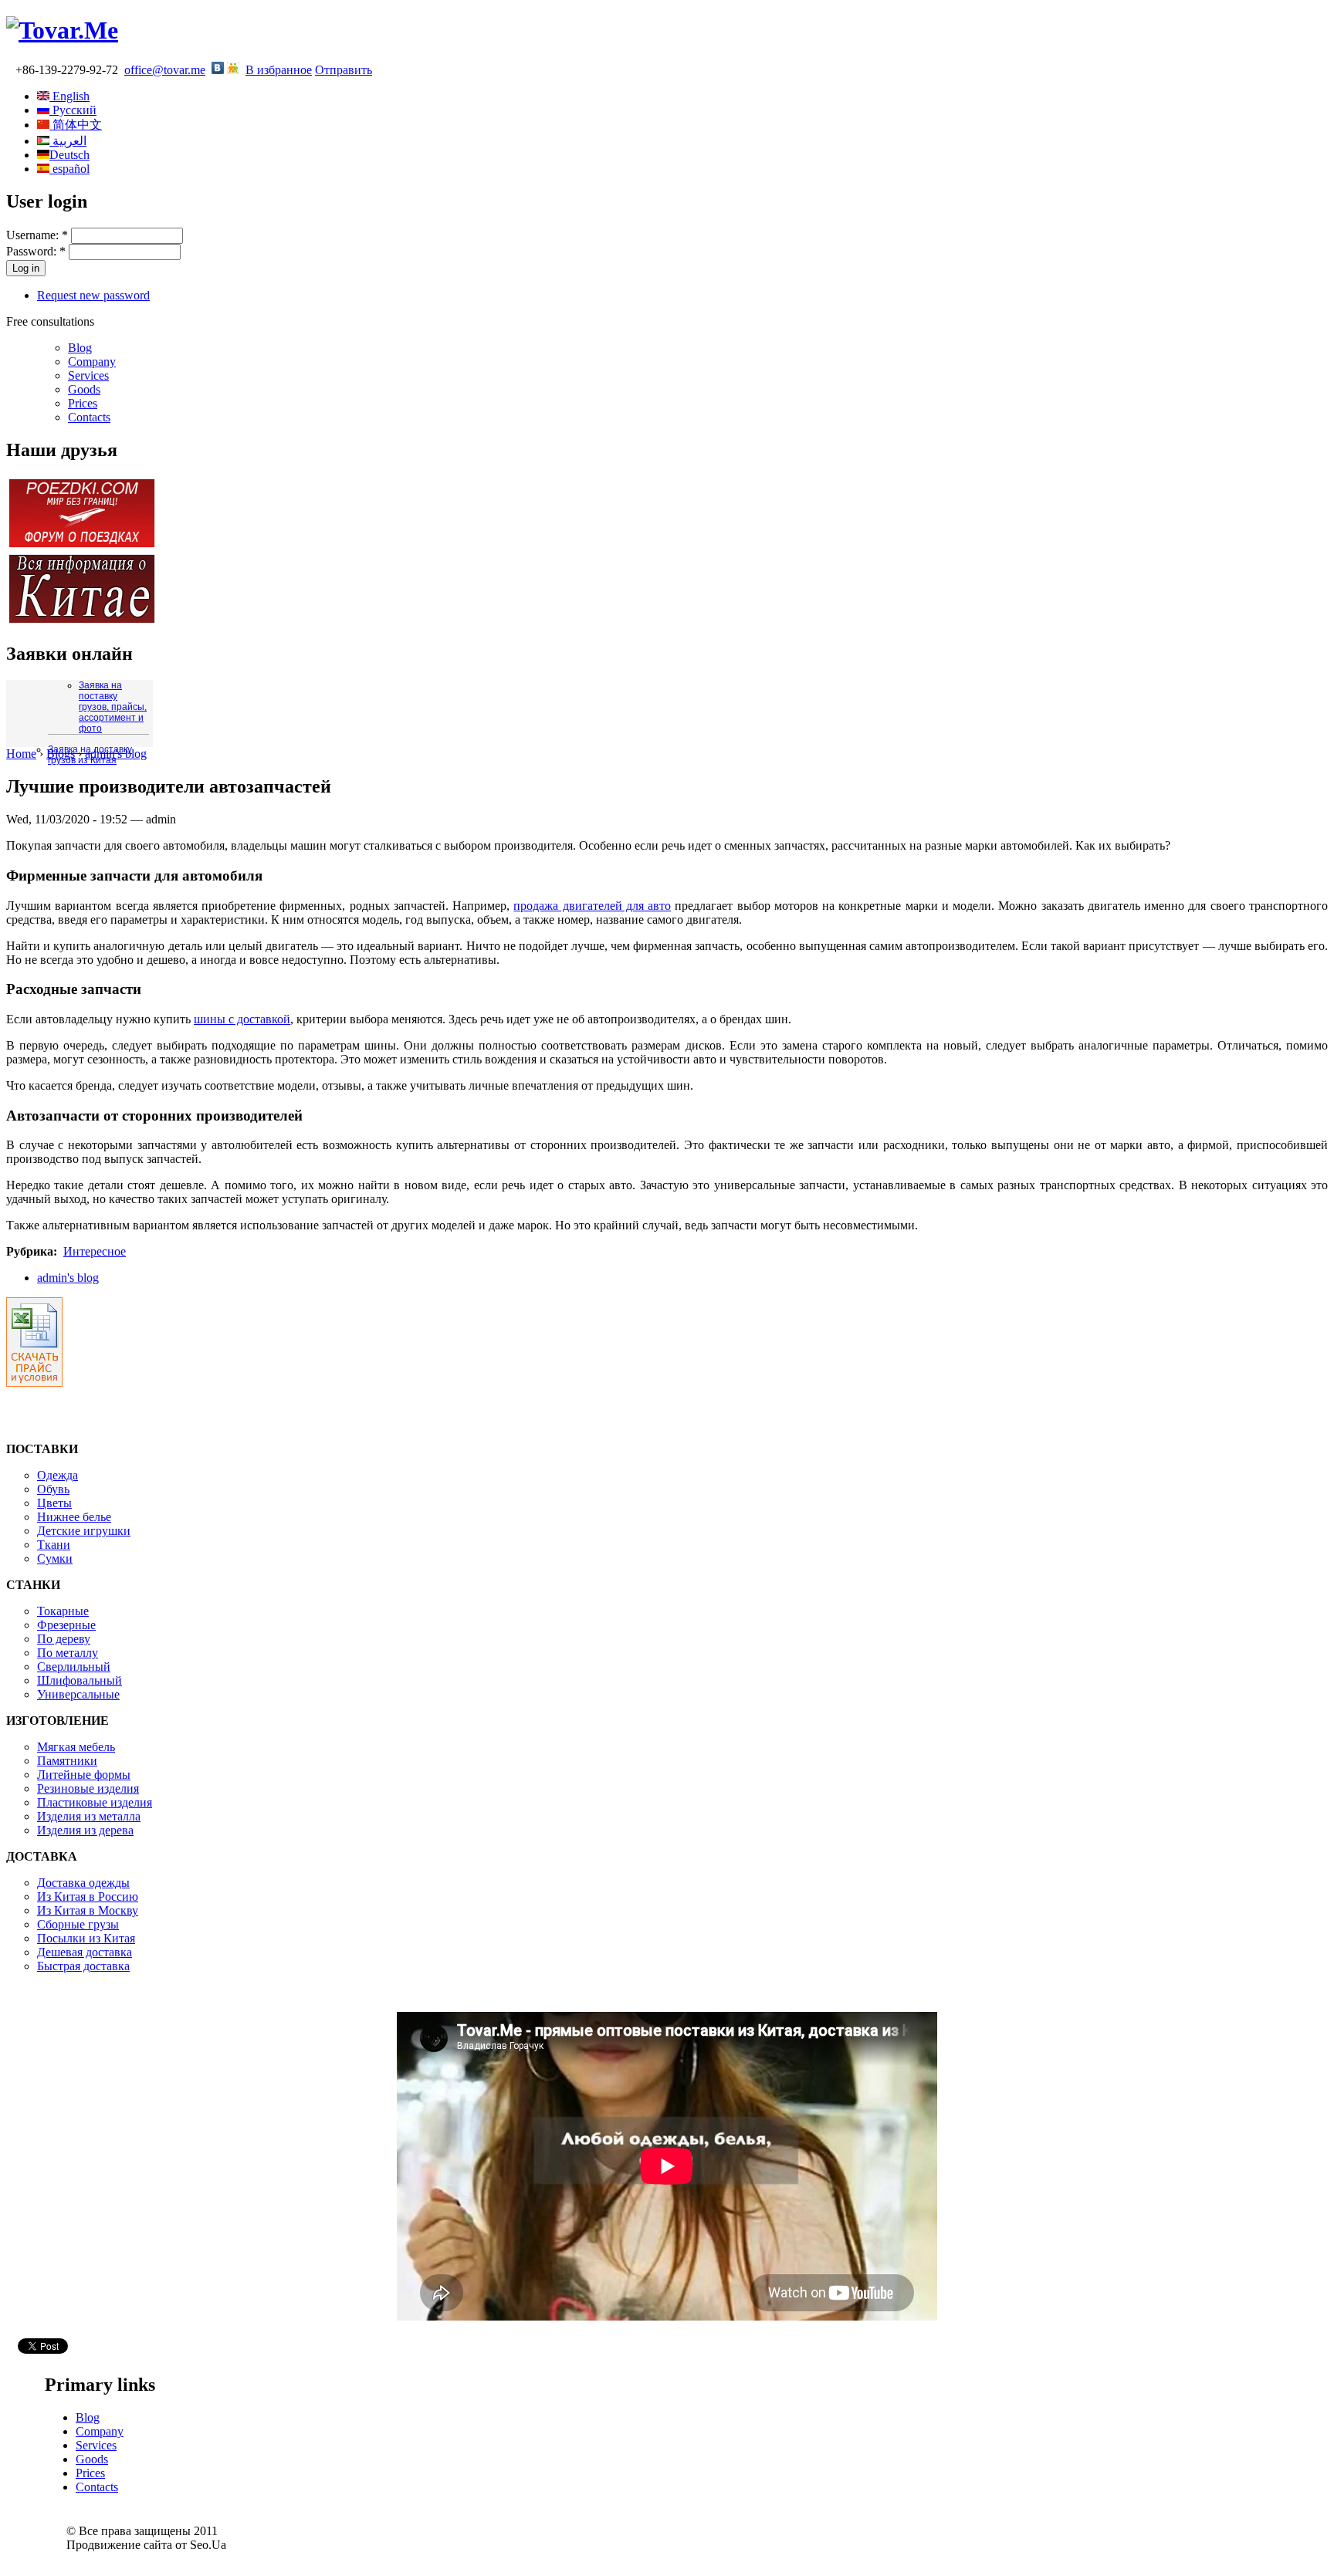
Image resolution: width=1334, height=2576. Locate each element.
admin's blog (116, 754)
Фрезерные (66, 1625)
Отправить (344, 70)
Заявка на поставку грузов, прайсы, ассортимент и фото (113, 707)
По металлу (68, 1653)
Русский (73, 110)
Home (21, 754)
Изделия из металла (89, 1816)
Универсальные (78, 1694)
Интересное (95, 1251)
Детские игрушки (84, 1531)
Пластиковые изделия (95, 1802)
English (69, 96)
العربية (68, 141)
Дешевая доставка (85, 1952)
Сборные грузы (78, 1924)
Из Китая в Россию (88, 1897)
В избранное (279, 70)
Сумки (55, 1558)
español (69, 169)
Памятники (67, 1761)
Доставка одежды (83, 1883)
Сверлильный (74, 1667)
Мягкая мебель (76, 1747)
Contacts (89, 417)
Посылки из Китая (86, 1938)
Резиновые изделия (88, 1788)
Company (92, 362)
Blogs (61, 754)
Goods (84, 389)
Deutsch (69, 155)
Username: (37, 235)
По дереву (64, 1639)
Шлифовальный (80, 1680)
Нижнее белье (74, 1517)
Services (88, 375)
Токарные (63, 1611)
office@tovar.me (165, 70)
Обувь (53, 1489)
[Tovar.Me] (62, 30)
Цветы (54, 1503)
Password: (36, 251)
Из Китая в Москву (88, 1910)
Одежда (58, 1475)
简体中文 (76, 125)
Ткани (54, 1545)
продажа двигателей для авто (592, 906)
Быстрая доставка (83, 1966)
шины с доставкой (242, 1019)
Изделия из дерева (85, 1830)
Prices (83, 403)
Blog (80, 348)
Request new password (93, 295)
